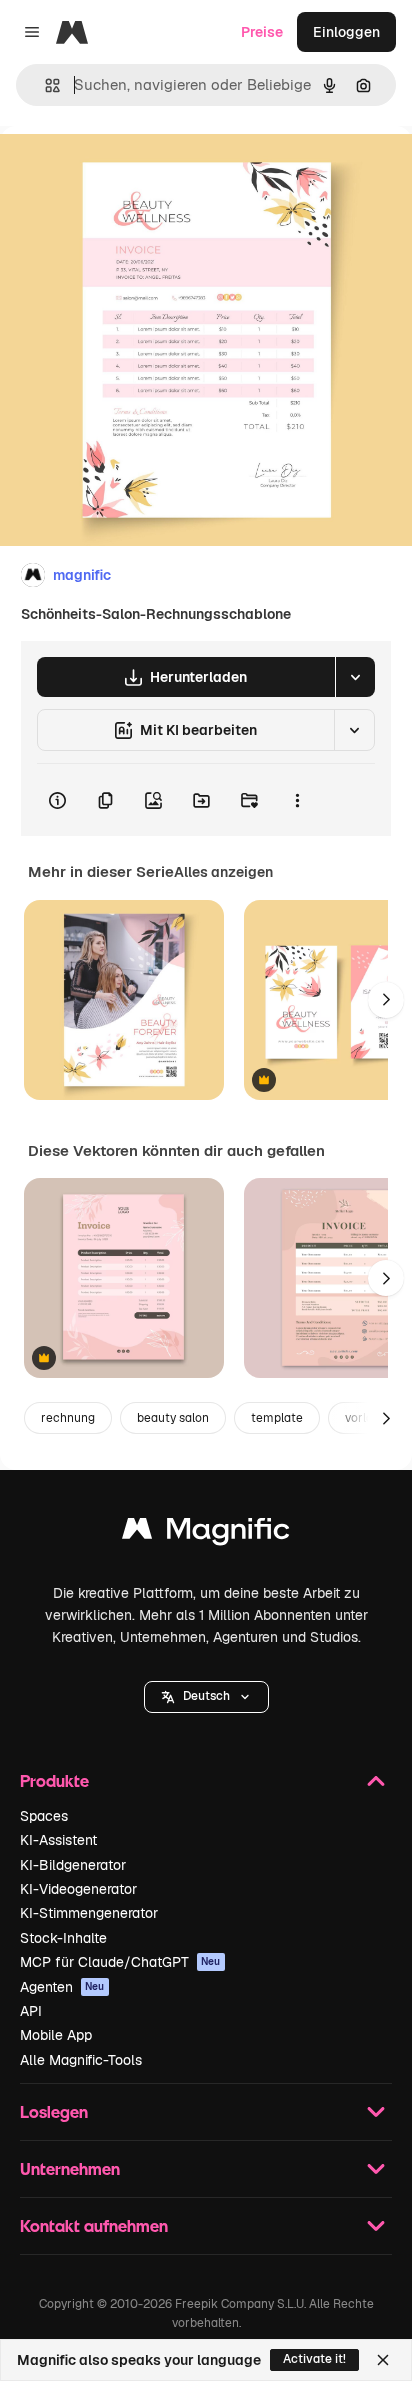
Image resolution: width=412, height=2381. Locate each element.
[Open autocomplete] (44, 85)
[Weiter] (386, 1000)
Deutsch (206, 1696)
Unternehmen (70, 2168)
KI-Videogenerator (78, 1889)
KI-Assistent (58, 1840)
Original (128, 171)
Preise (262, 32)
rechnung (68, 1418)
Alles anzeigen (223, 872)
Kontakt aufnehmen (94, 2225)
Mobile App (56, 2035)
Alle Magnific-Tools (81, 2060)
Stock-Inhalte (63, 1938)
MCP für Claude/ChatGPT (120, 1962)
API (31, 2011)
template (277, 1418)
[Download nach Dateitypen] (355, 677)
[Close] (383, 2360)
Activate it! (314, 2359)
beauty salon (173, 1418)
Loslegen (54, 2111)
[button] (206, 1697)
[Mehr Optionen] (297, 800)
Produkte (54, 1780)
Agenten (62, 1987)
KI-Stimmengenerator (89, 1913)
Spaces (44, 1816)
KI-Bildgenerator (73, 1865)
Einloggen (346, 32)
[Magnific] (206, 1533)
